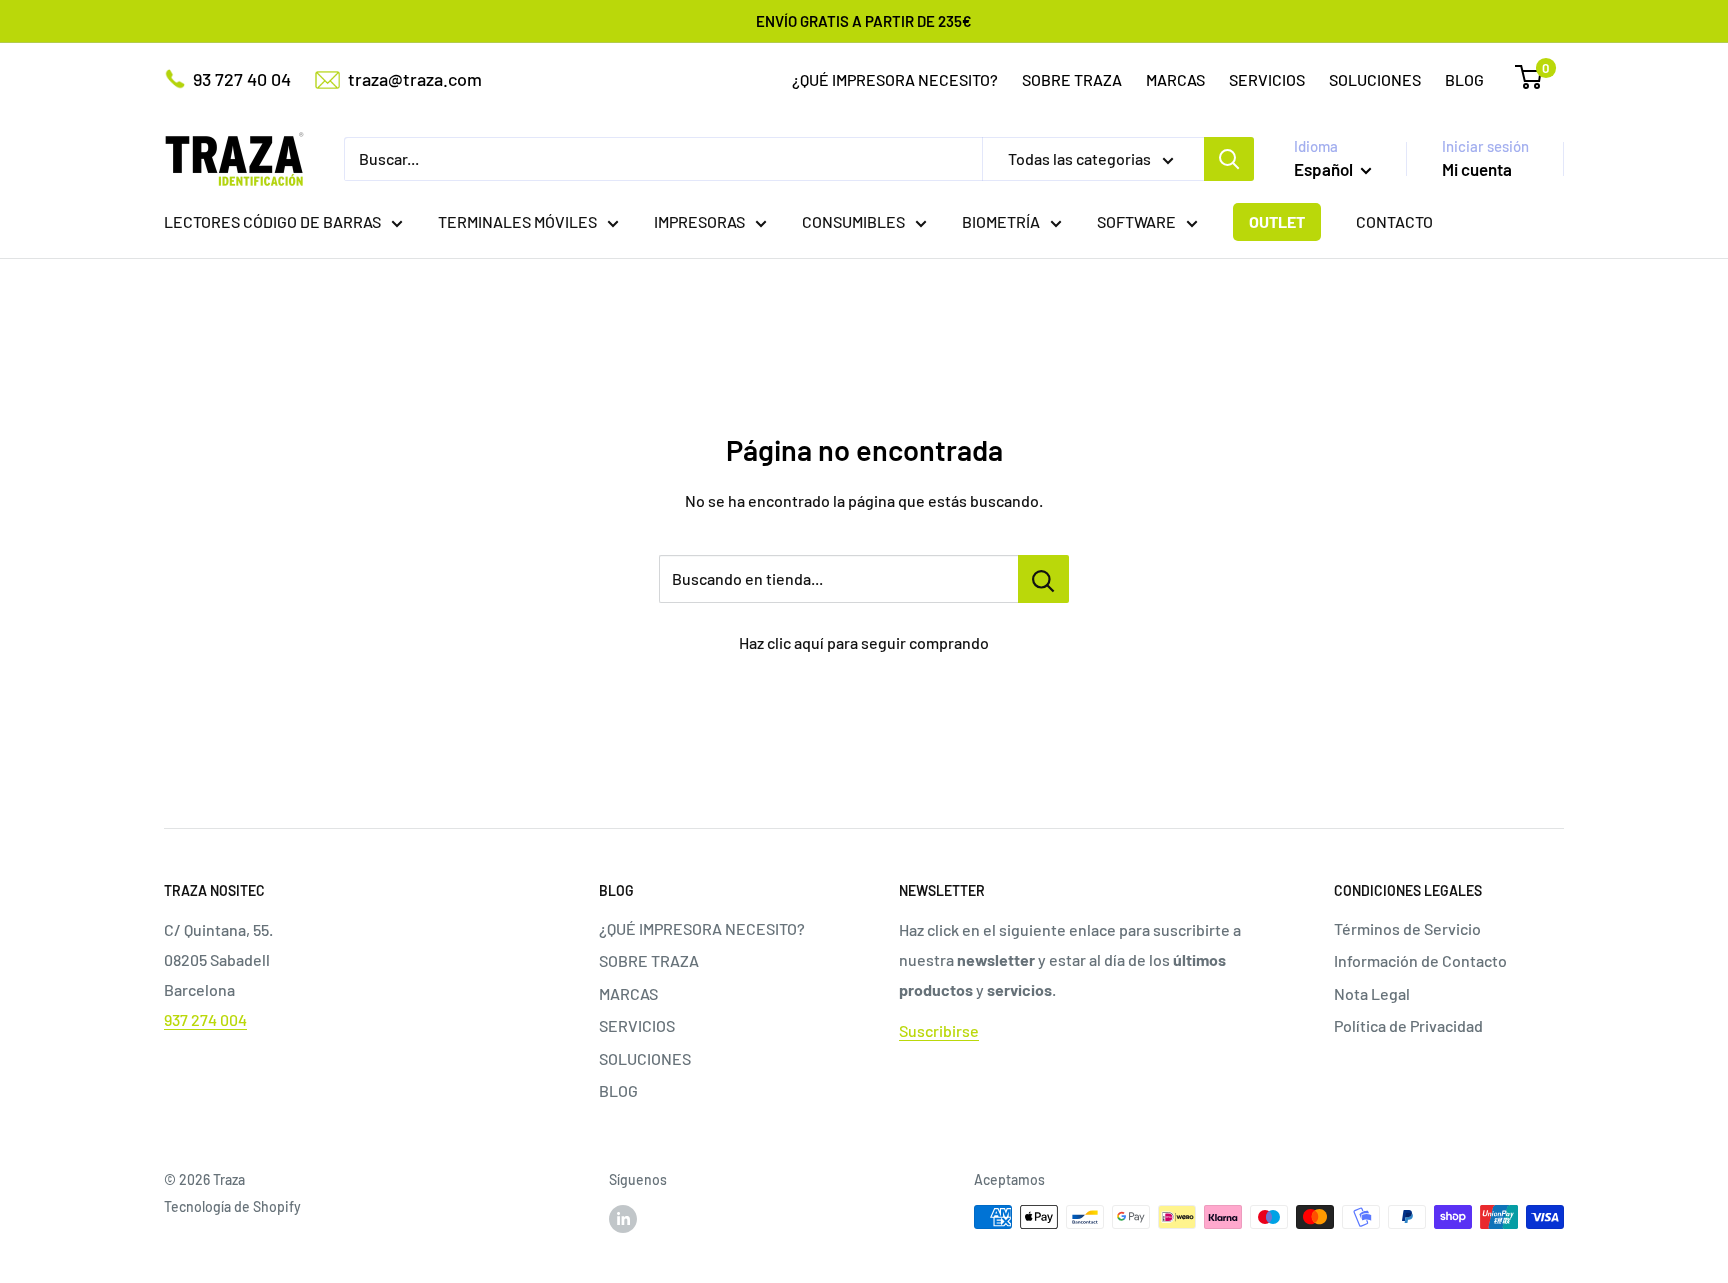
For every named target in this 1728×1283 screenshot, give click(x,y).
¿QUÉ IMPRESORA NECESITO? (895, 79)
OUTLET (1277, 221)
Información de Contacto (1420, 960)
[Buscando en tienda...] (1043, 579)
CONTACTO (1394, 221)
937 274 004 (205, 1019)
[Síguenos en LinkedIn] (623, 1219)
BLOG (1464, 79)
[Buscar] (1229, 159)
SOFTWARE (1136, 221)
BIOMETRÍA (1001, 221)
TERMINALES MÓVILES (517, 221)
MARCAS (1175, 79)
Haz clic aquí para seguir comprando (864, 642)
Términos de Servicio (1407, 928)
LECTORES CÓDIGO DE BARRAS (272, 221)
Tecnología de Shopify (232, 1206)
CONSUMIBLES (853, 221)
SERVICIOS (1267, 79)
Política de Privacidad (1408, 1025)
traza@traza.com (415, 79)
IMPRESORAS (699, 221)
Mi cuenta (1477, 169)
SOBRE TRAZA (1072, 79)
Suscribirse (939, 1030)
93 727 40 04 (242, 79)
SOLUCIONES (1375, 79)
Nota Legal (1372, 993)
